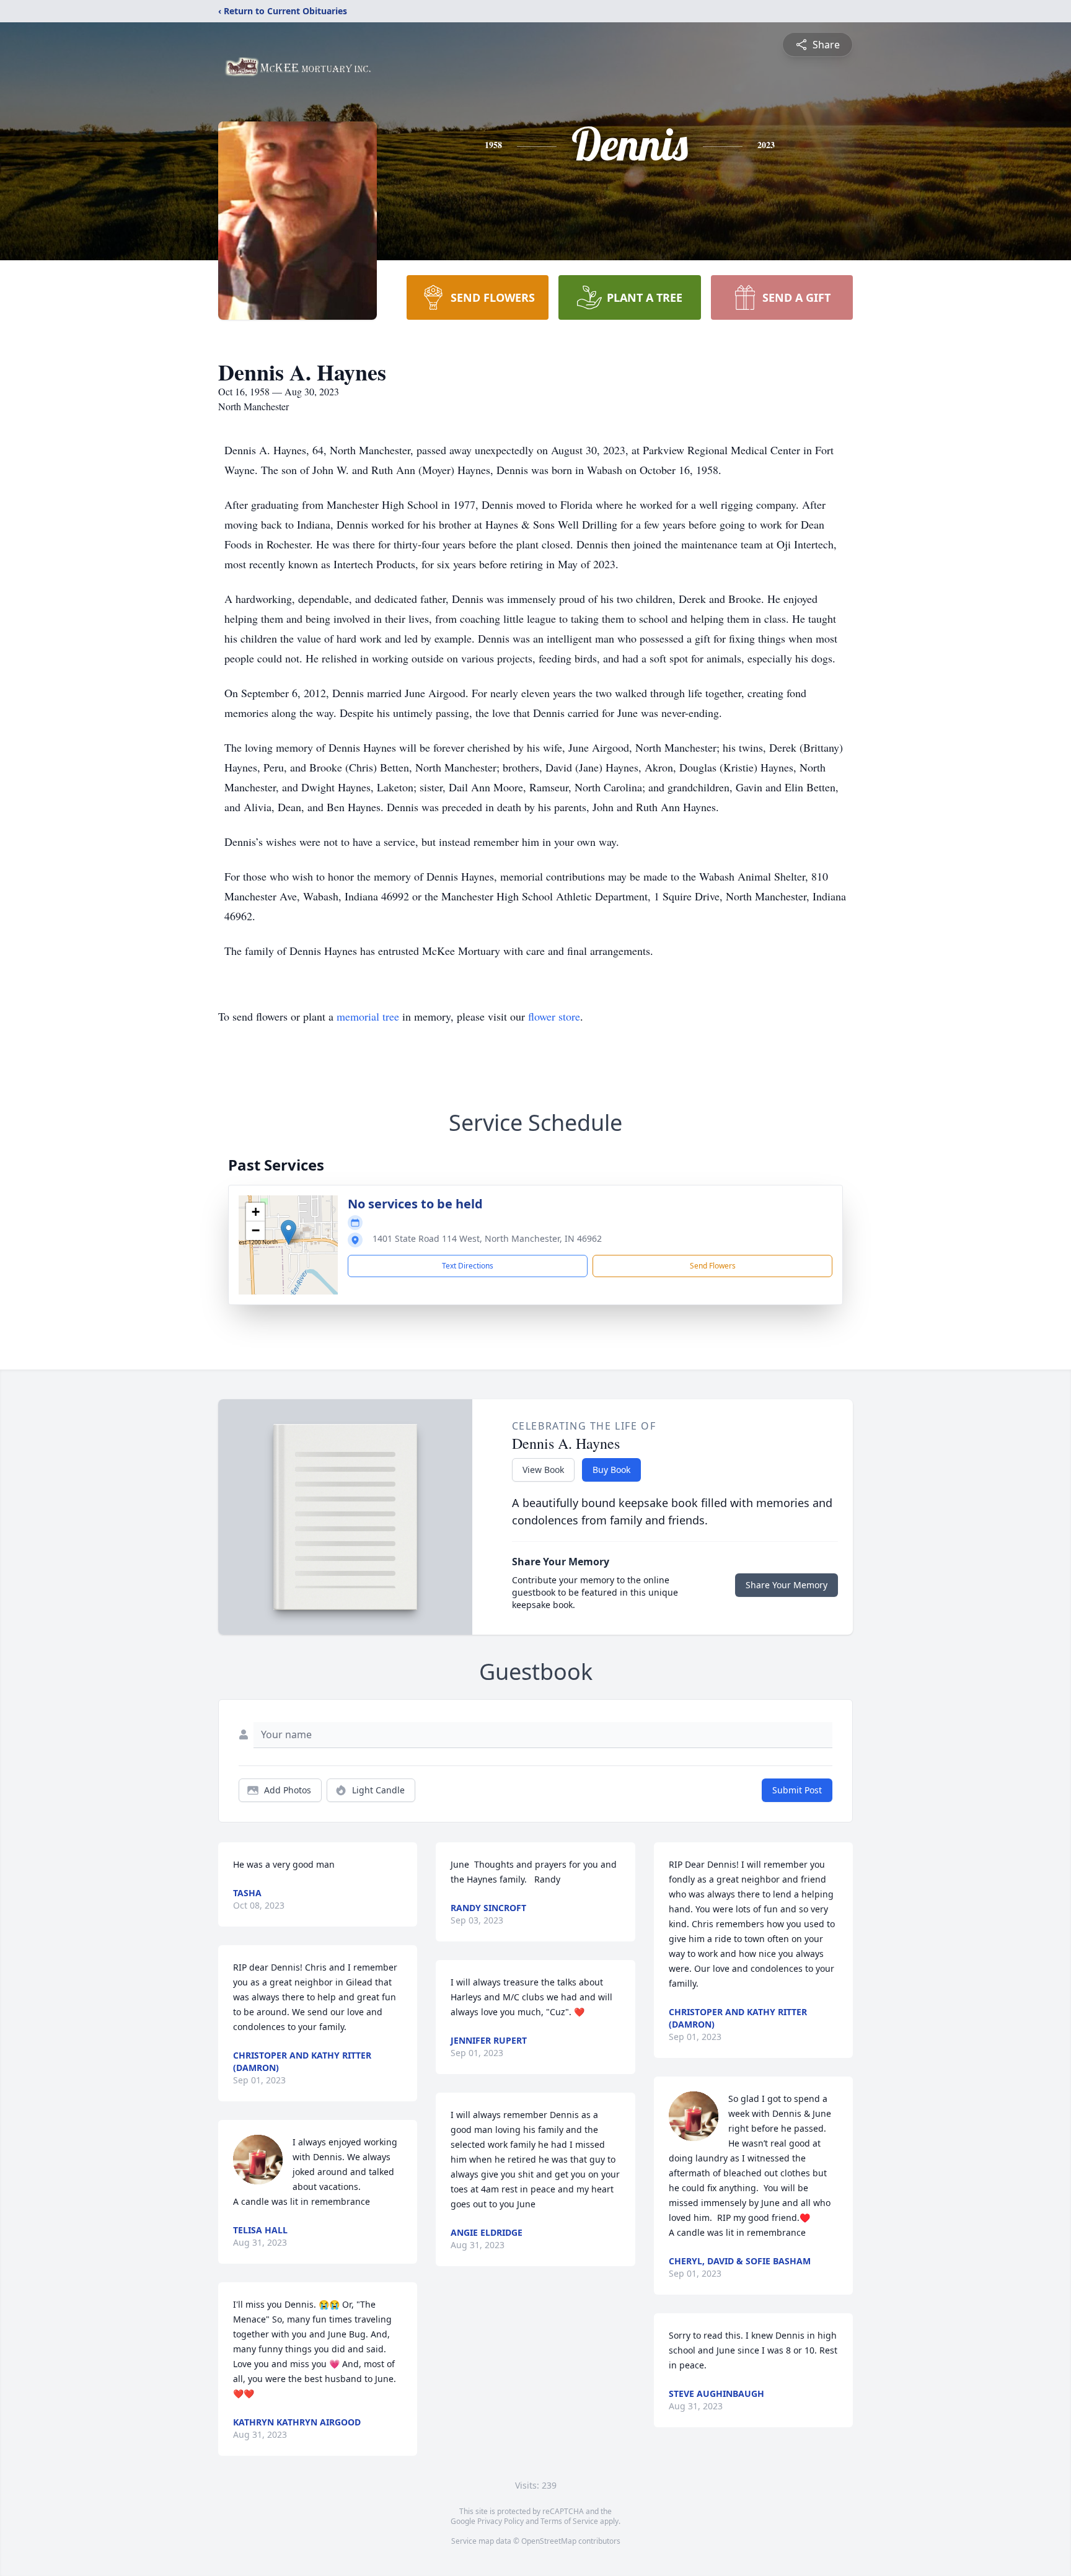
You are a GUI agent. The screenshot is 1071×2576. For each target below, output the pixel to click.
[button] (289, 1232)
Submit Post (797, 1790)
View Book (543, 1470)
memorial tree (368, 1016)
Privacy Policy (500, 2521)
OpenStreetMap (549, 2541)
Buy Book (611, 1470)
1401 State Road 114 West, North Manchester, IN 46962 (487, 1238)
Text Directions (468, 1266)
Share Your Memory (787, 1585)
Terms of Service (569, 2521)
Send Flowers (713, 1266)
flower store (554, 1016)
